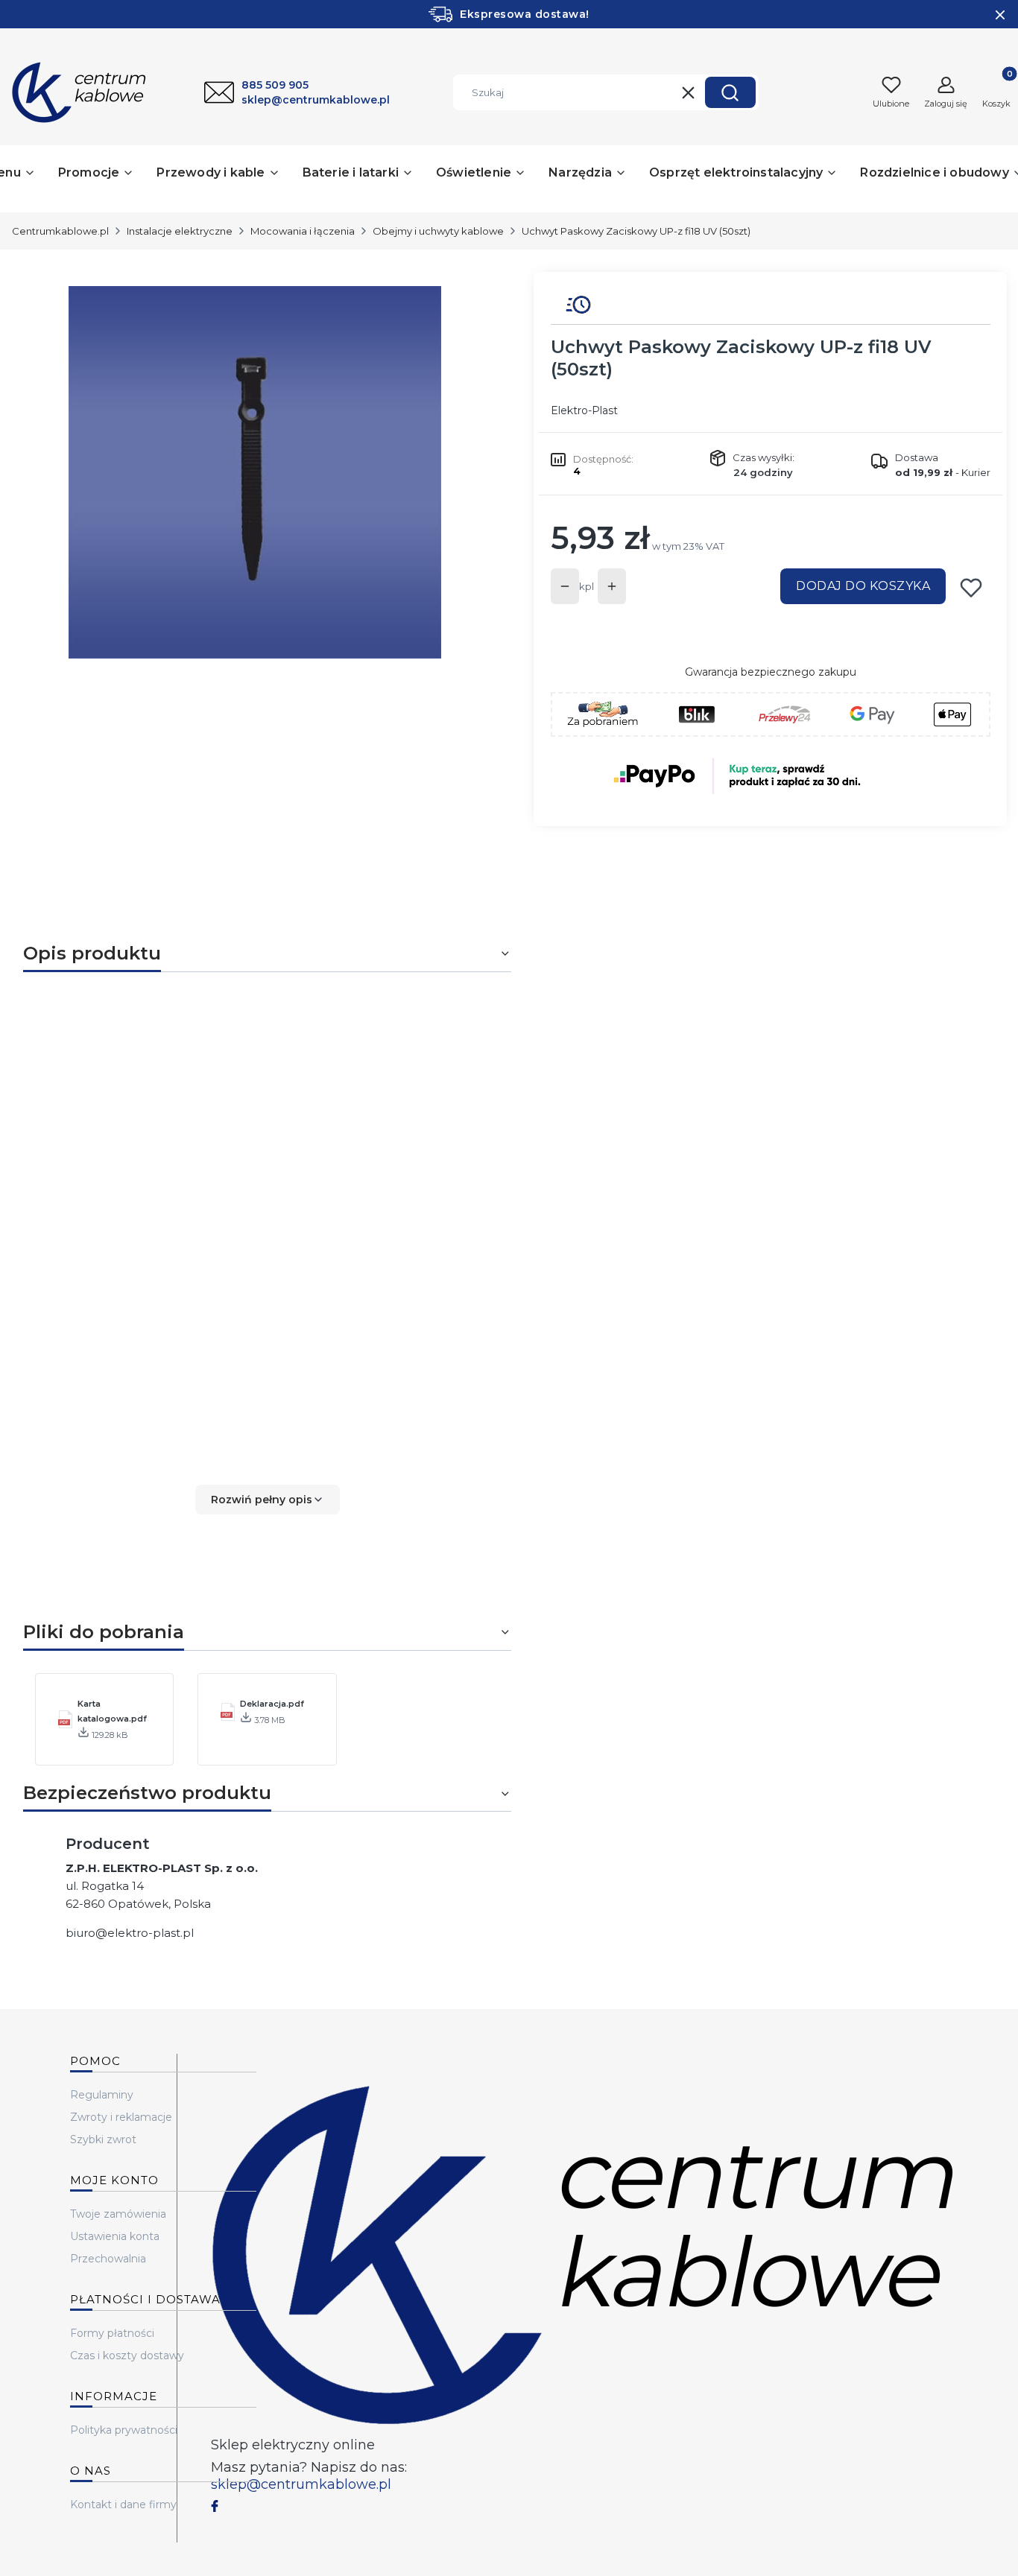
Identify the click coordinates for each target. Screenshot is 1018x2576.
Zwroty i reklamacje (121, 2117)
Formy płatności (112, 2333)
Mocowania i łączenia (303, 231)
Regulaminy (102, 2095)
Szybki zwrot (103, 2139)
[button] (730, 92)
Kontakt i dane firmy (123, 2504)
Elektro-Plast (584, 410)
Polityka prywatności (124, 2430)
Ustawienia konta (115, 2236)
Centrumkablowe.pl (60, 231)
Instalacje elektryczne (180, 231)
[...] (255, 472)
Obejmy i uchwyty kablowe (438, 231)
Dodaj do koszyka (863, 586)
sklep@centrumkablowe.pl (301, 2484)
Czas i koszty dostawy (127, 2355)
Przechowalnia (108, 2259)
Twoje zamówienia (118, 2214)
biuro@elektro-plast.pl (130, 1933)
